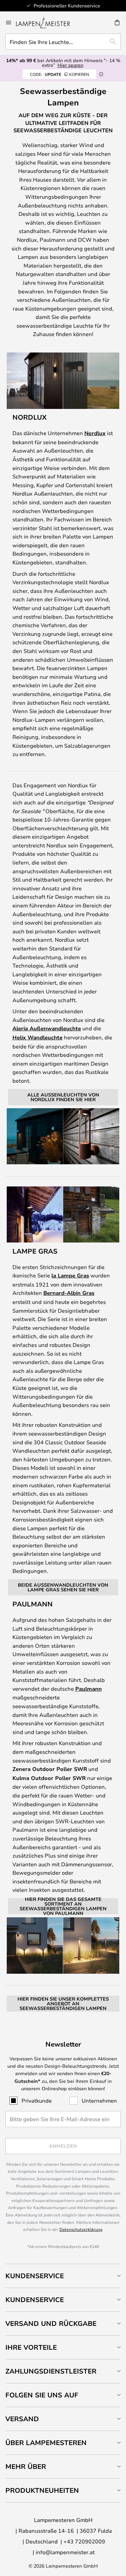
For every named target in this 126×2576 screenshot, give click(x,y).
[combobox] (63, 42)
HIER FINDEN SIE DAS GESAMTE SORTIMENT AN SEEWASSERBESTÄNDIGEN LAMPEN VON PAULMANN (63, 1906)
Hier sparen (70, 65)
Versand (22, 2419)
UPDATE (59, 74)
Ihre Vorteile (31, 2347)
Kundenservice (35, 2276)
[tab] (63, 2276)
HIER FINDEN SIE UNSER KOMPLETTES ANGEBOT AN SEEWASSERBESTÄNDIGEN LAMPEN (63, 2003)
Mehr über (26, 2466)
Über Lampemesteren (46, 2443)
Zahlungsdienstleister (51, 2371)
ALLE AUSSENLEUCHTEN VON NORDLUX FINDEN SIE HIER (63, 1097)
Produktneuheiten (42, 2490)
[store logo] (47, 22)
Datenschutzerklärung (81, 2229)
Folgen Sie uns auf (42, 2395)
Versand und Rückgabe (51, 2323)
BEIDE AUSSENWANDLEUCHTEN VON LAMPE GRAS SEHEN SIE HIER (63, 1587)
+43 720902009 (84, 2541)
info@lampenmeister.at (65, 2552)
